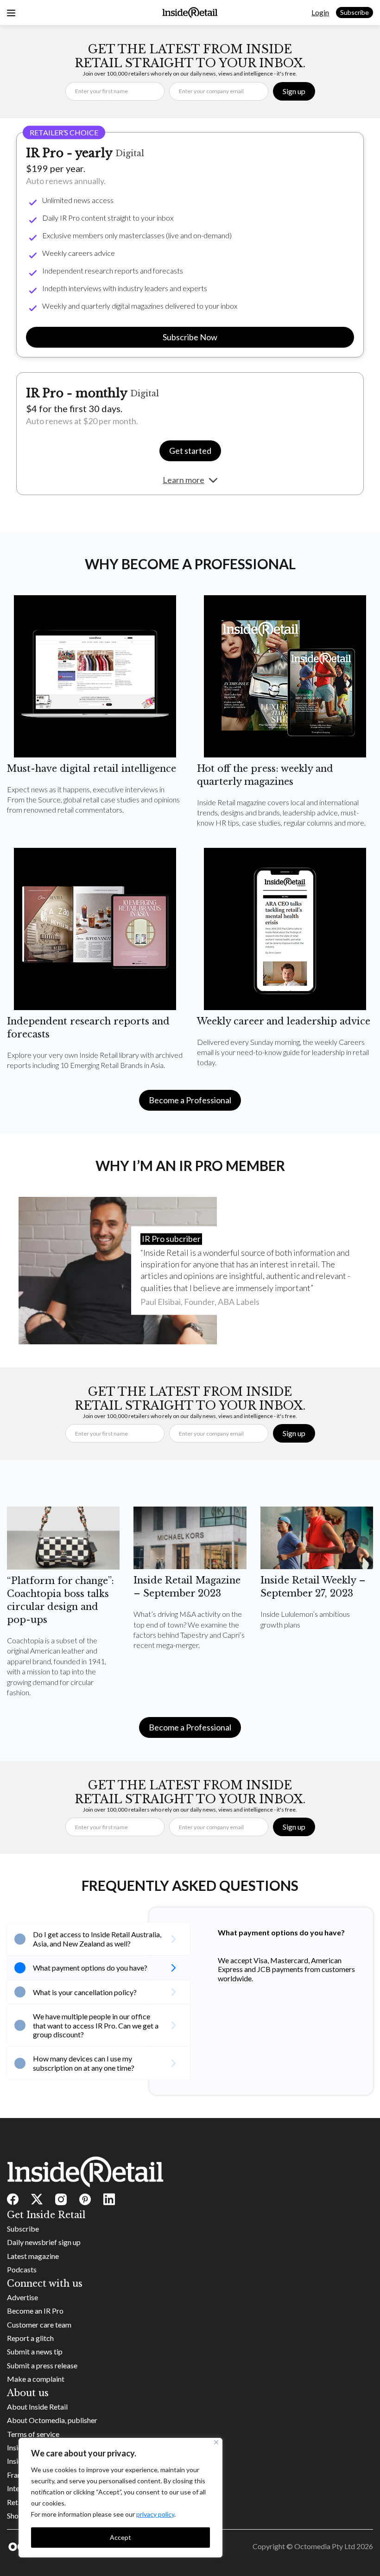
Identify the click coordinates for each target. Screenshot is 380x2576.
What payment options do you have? (90, 1968)
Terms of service (33, 2434)
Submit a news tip (35, 2351)
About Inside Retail (37, 2407)
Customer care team (39, 2325)
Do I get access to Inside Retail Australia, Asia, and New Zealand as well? (97, 1939)
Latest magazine (33, 2256)
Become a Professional (190, 1100)
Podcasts (22, 2269)
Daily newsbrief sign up (44, 2242)
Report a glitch (30, 2338)
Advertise (22, 2297)
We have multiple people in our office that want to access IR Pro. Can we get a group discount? (96, 2025)
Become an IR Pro (35, 2311)
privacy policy (155, 2514)
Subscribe (355, 12)
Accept (120, 2537)
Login (320, 12)
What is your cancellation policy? (85, 1992)
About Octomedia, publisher (52, 2420)
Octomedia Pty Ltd (325, 2546)
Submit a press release (42, 2365)
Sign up (294, 91)
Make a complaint (36, 2379)
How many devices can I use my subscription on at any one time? (84, 2063)
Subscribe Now (190, 337)
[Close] (216, 2442)
